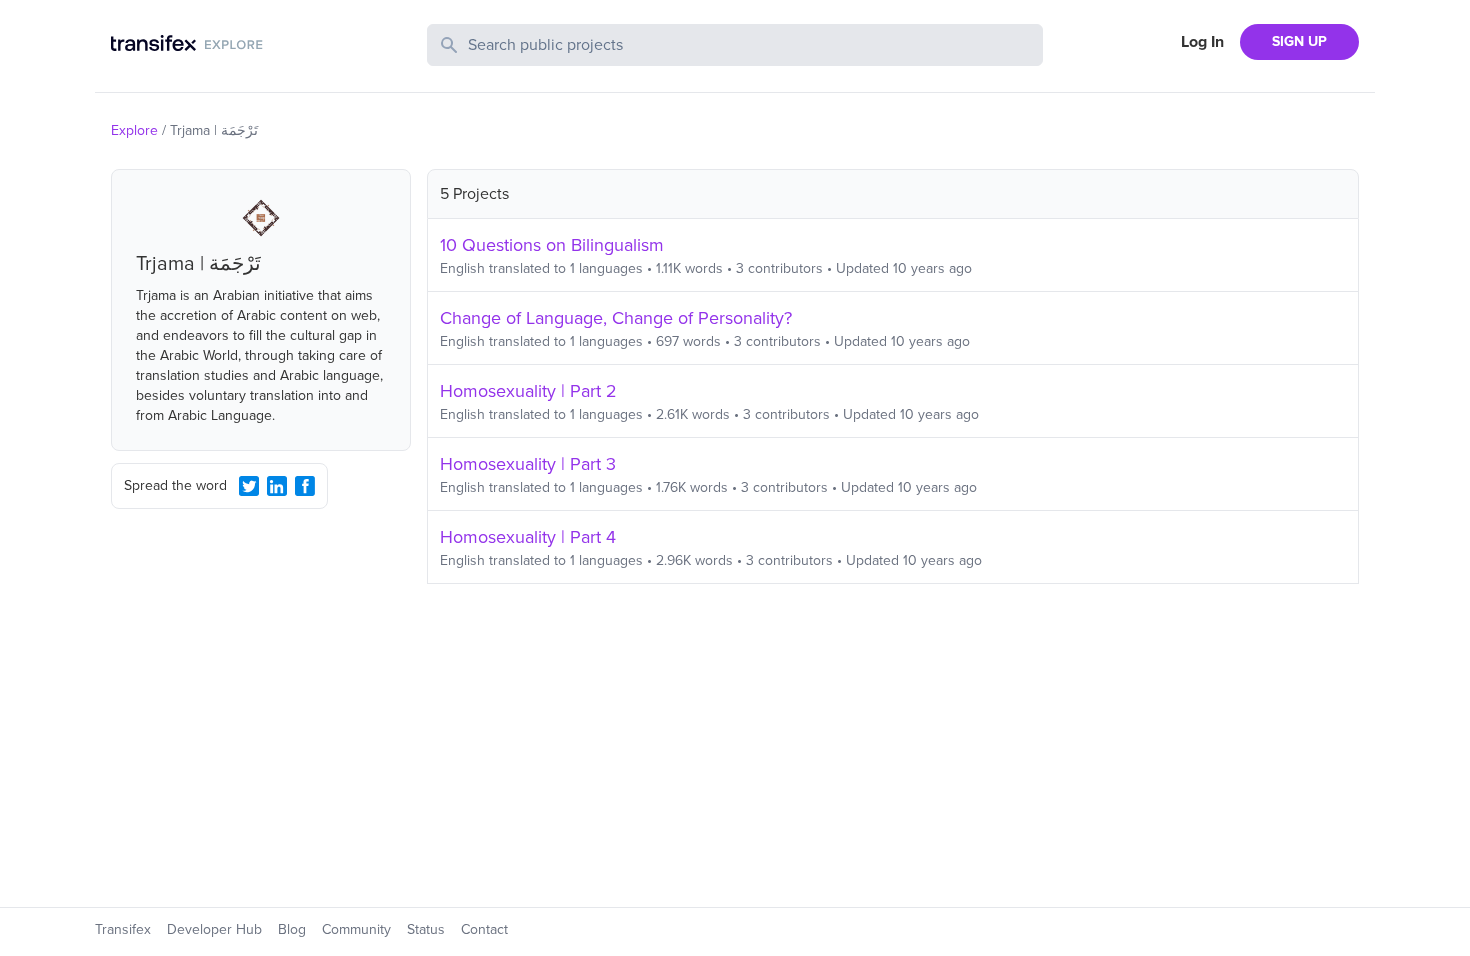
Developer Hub (214, 929)
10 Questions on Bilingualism (552, 245)
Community (356, 929)
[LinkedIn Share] (277, 486)
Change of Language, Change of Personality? (616, 318)
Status (426, 929)
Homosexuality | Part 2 (528, 391)
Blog (292, 929)
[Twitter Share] (249, 486)
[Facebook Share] (305, 486)
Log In (1202, 42)
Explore (134, 130)
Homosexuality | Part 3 (528, 464)
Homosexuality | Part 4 (528, 537)
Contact (484, 929)
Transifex (123, 929)
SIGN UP (1299, 41)
